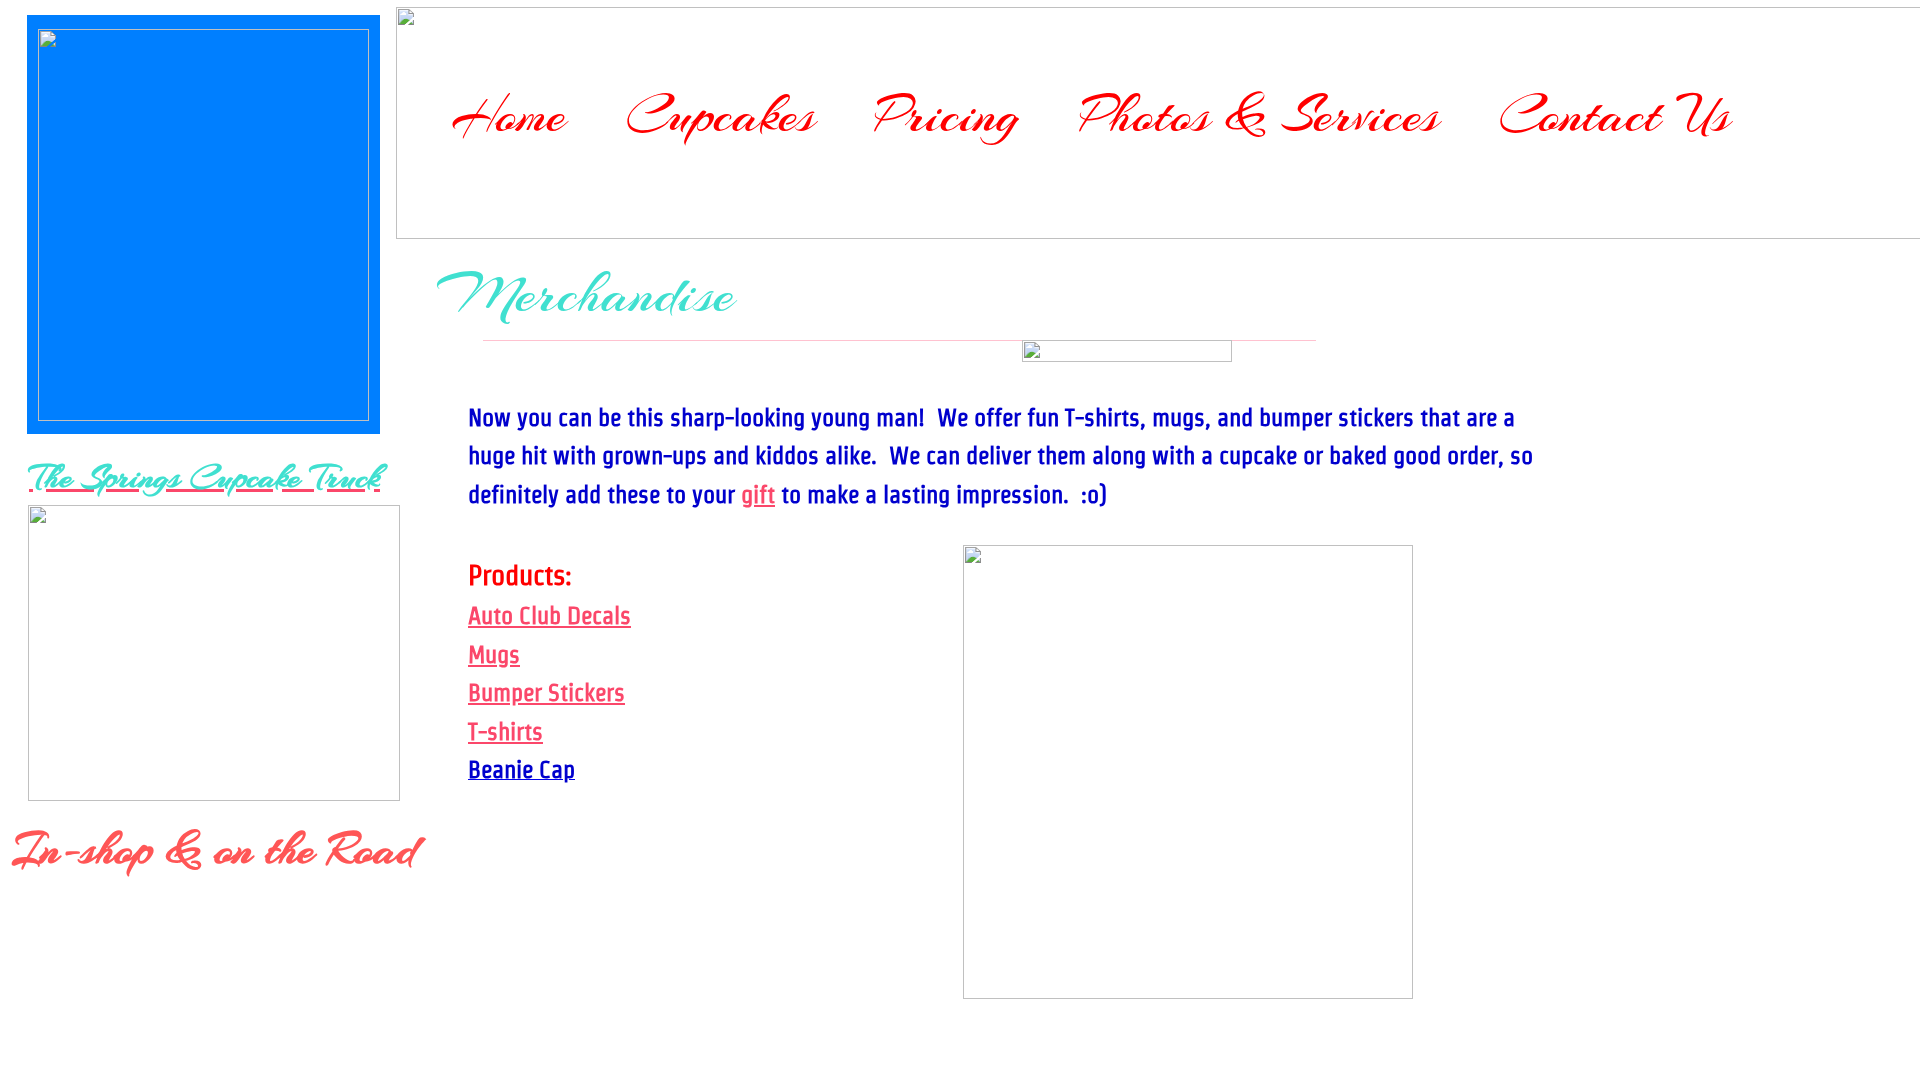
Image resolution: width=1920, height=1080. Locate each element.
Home (508, 115)
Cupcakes (720, 115)
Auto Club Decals (549, 615)
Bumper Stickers (546, 692)
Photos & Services (1259, 115)
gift (758, 494)
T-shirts (505, 731)
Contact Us (1614, 115)
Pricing (947, 115)
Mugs (494, 654)
